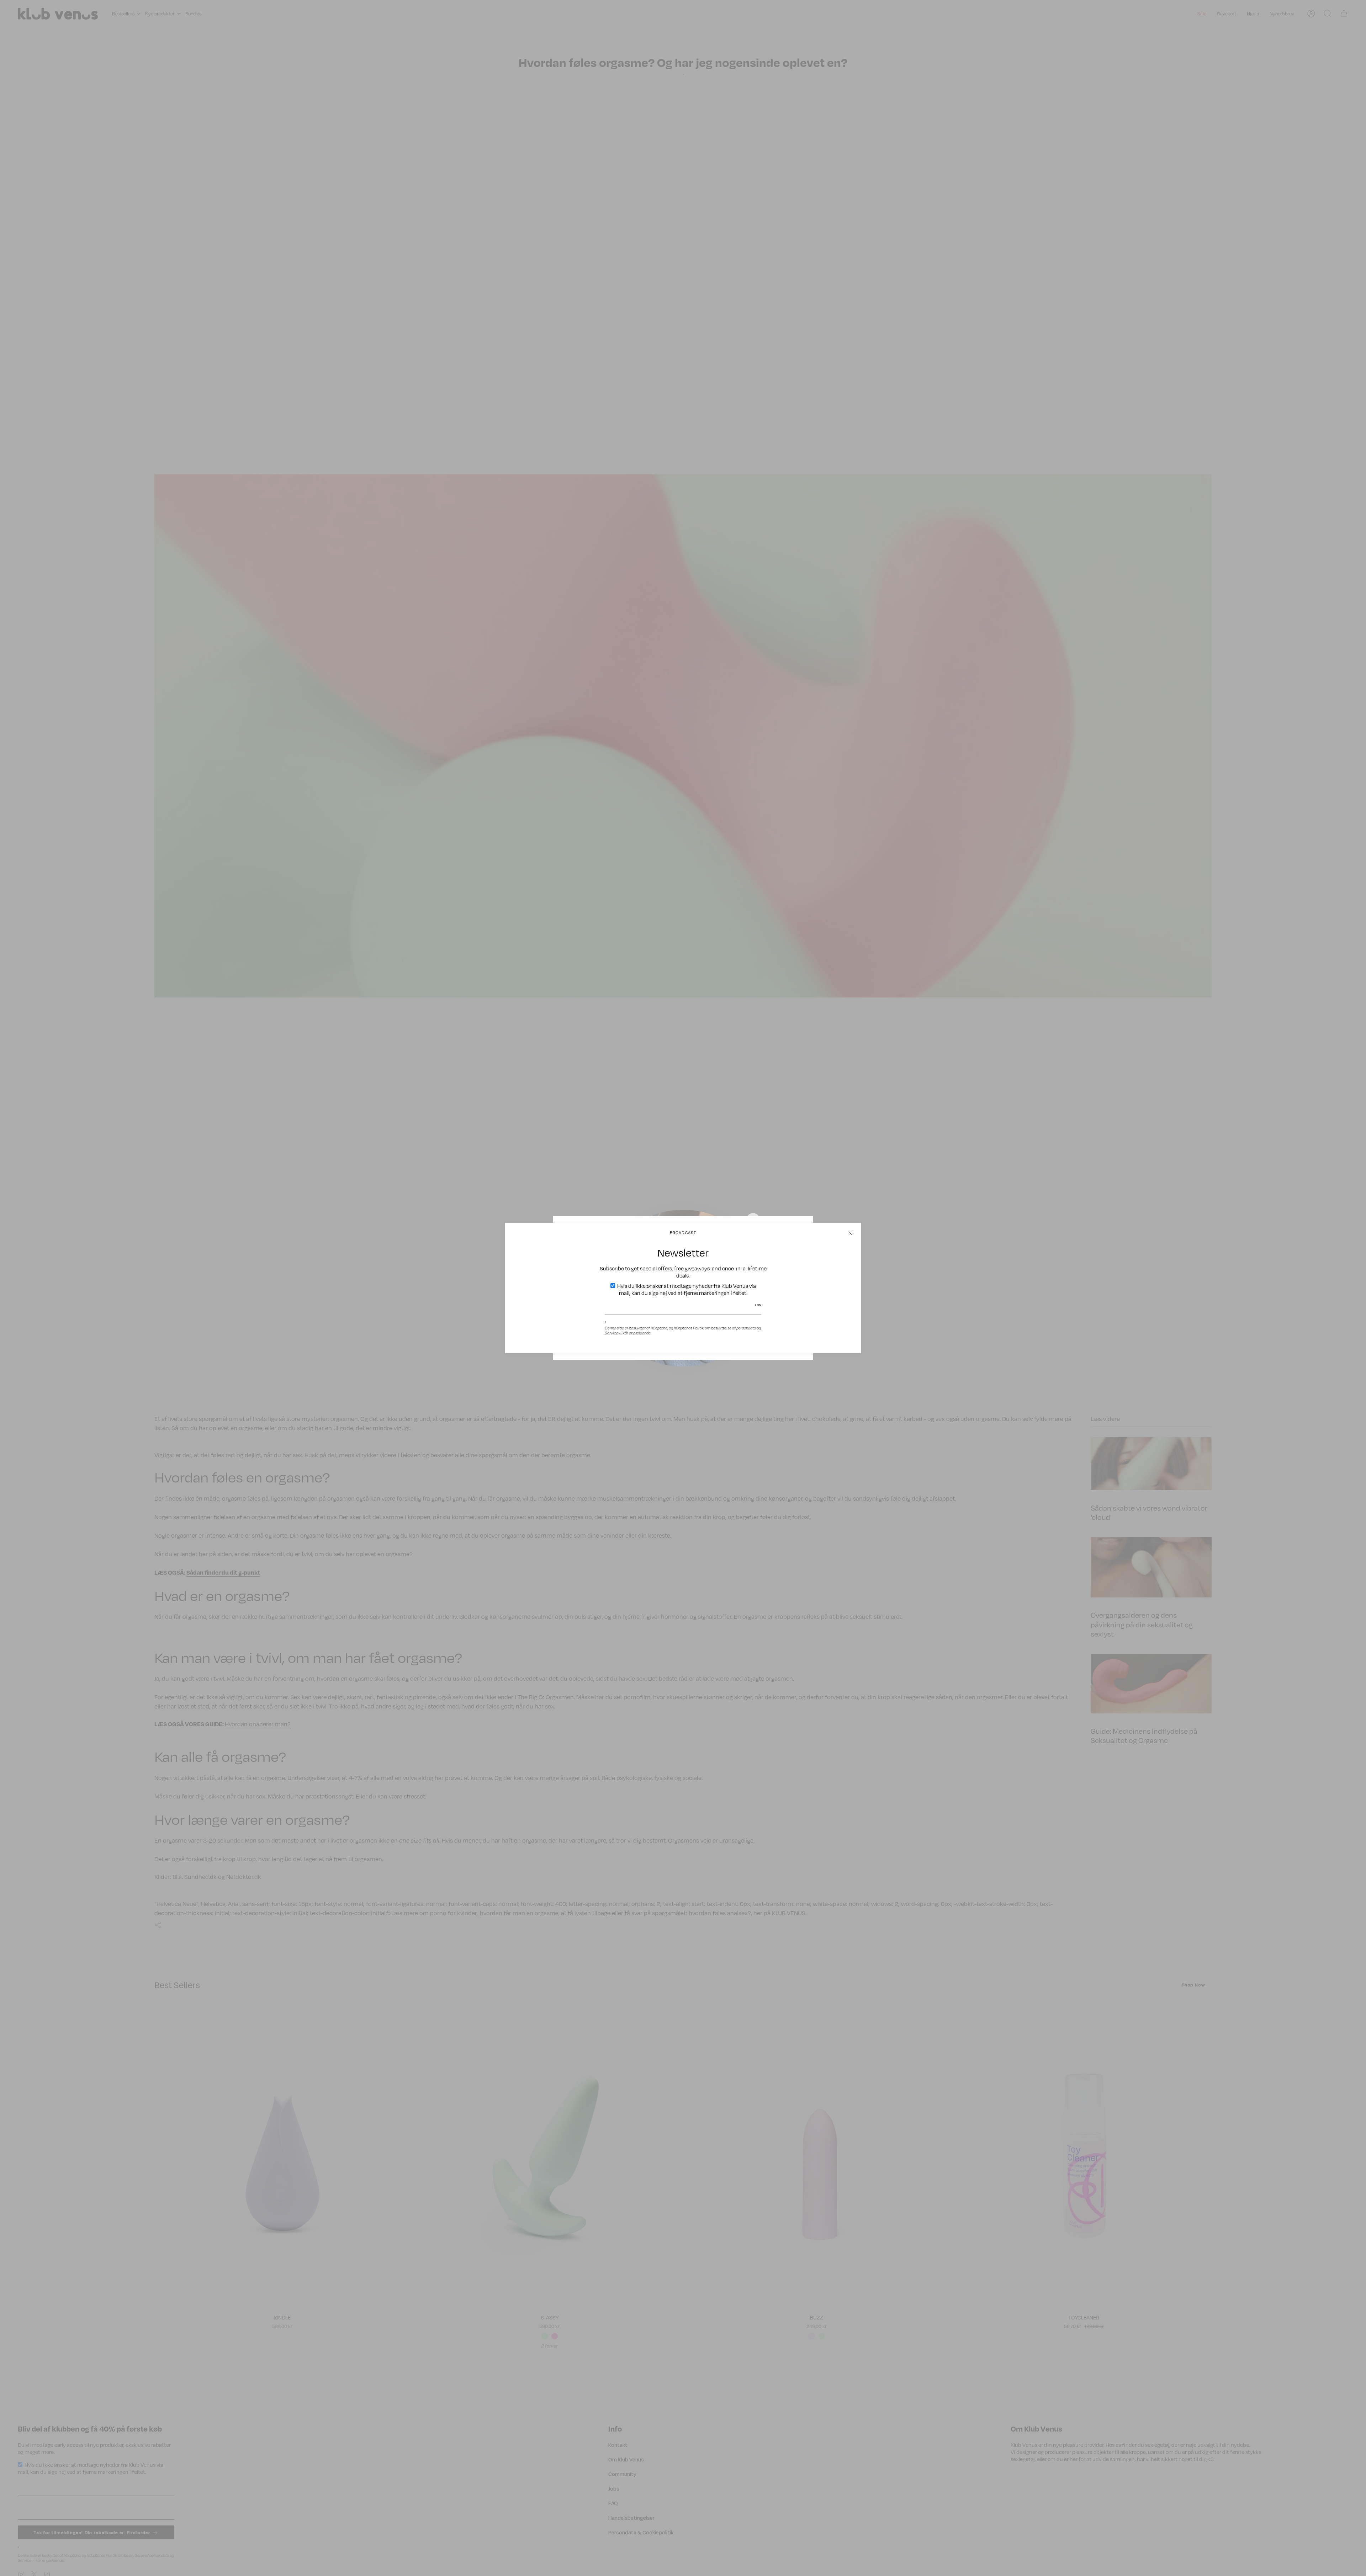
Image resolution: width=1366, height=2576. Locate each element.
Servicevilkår (616, 1333)
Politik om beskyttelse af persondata (724, 1328)
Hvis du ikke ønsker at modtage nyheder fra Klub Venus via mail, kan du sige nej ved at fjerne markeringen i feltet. (686, 1289)
